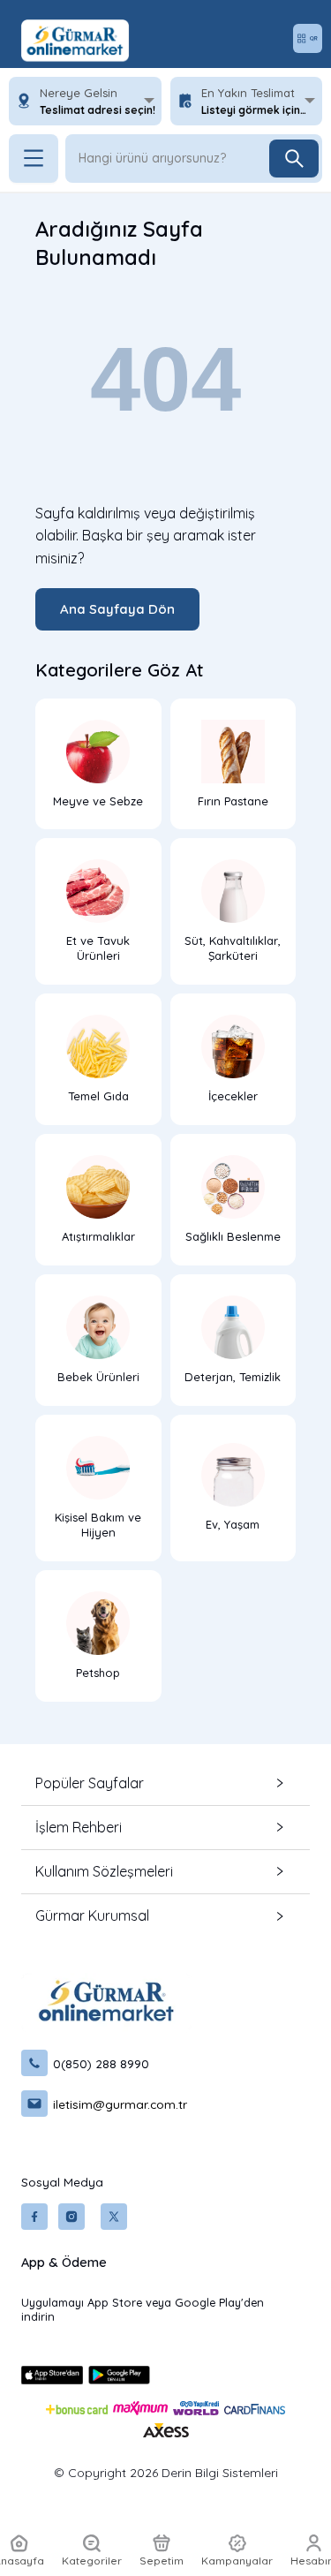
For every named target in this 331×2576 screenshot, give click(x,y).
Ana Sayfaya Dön (117, 609)
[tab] (165, 1783)
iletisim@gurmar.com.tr (120, 2104)
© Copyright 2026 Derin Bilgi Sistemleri (166, 2473)
